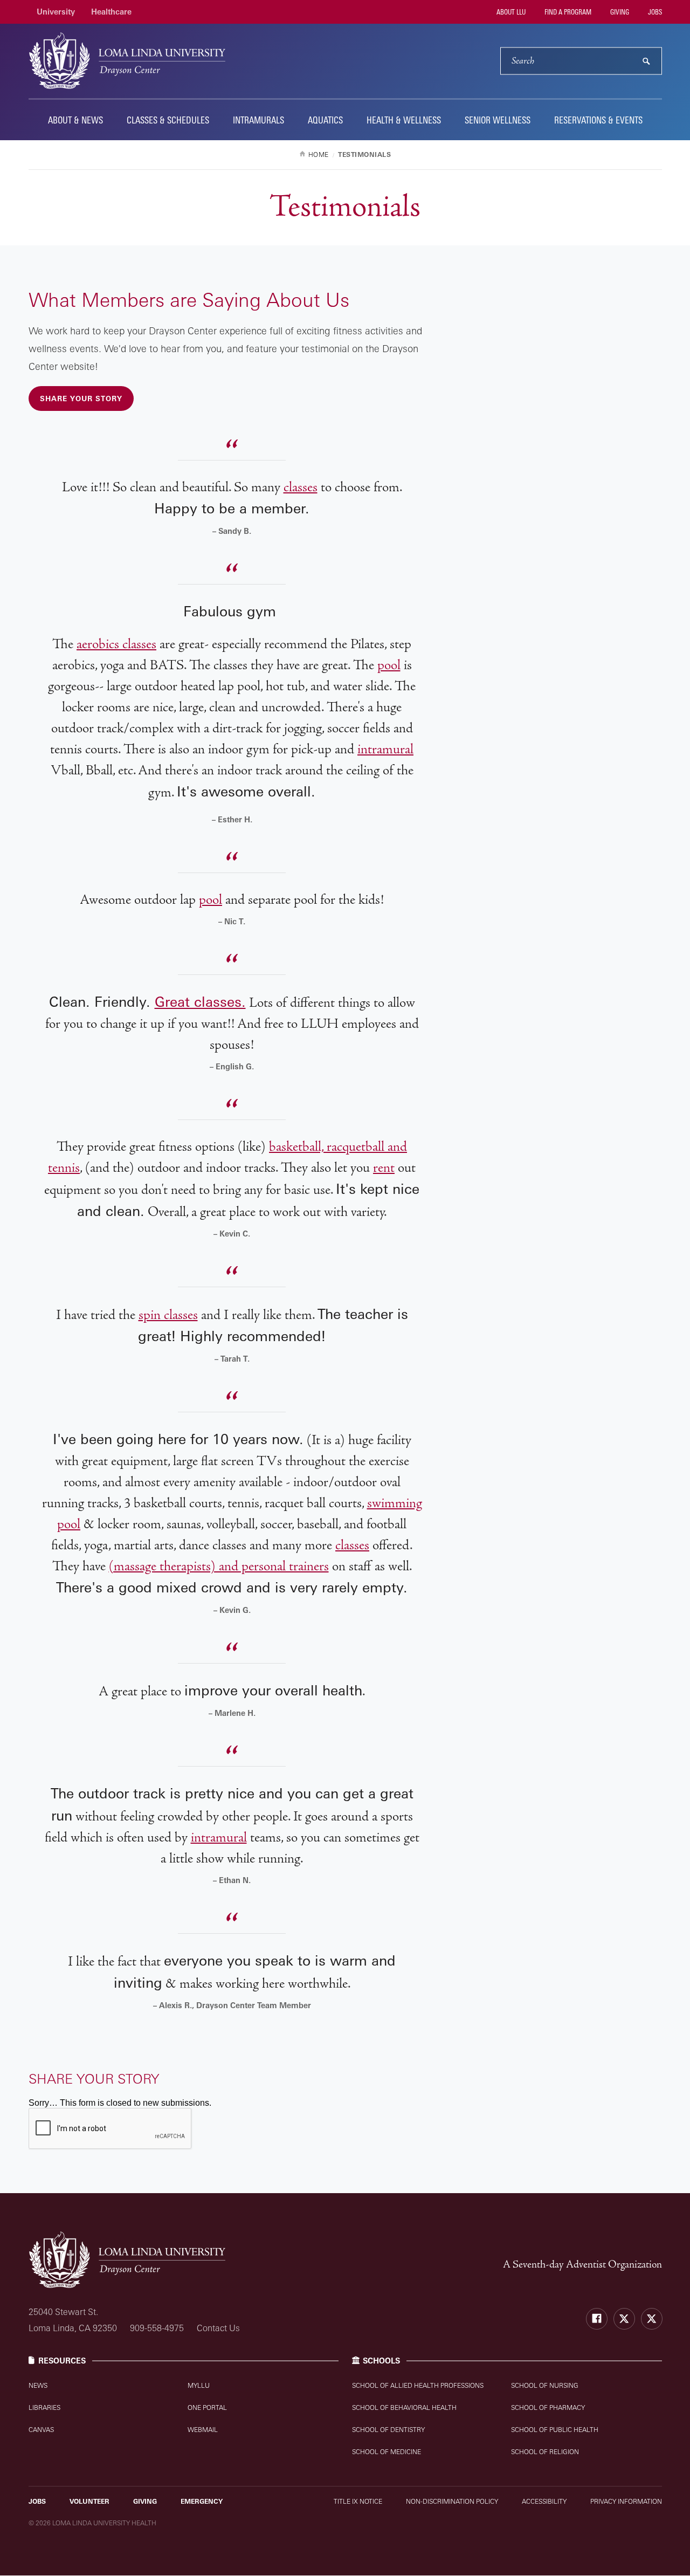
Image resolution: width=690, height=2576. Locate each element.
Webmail (203, 2430)
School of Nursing (545, 2385)
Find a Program (567, 12)
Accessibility (544, 2501)
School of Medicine (387, 2452)
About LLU (510, 12)
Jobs (654, 12)
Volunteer (89, 2501)
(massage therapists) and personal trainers (219, 1566)
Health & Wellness (404, 120)
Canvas (41, 2430)
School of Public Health (555, 2430)
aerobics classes (116, 644)
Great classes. (200, 1001)
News (38, 2385)
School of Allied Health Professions (418, 2385)
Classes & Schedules (168, 120)
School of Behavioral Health (404, 2407)
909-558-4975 (157, 2328)
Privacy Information (626, 2501)
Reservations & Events (598, 120)
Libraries (44, 2407)
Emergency (202, 2501)
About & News (75, 120)
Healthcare (111, 12)
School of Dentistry (388, 2430)
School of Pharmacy (548, 2407)
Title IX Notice (358, 2501)
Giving (619, 12)
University (56, 12)
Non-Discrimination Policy (452, 2501)
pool (389, 665)
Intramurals (258, 120)
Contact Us (218, 2328)
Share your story (81, 399)
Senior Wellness (498, 120)
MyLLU (199, 2385)
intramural (385, 749)
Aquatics (325, 120)
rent (384, 1168)
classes (301, 487)
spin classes (168, 1315)
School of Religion (545, 2452)
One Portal (207, 2407)
